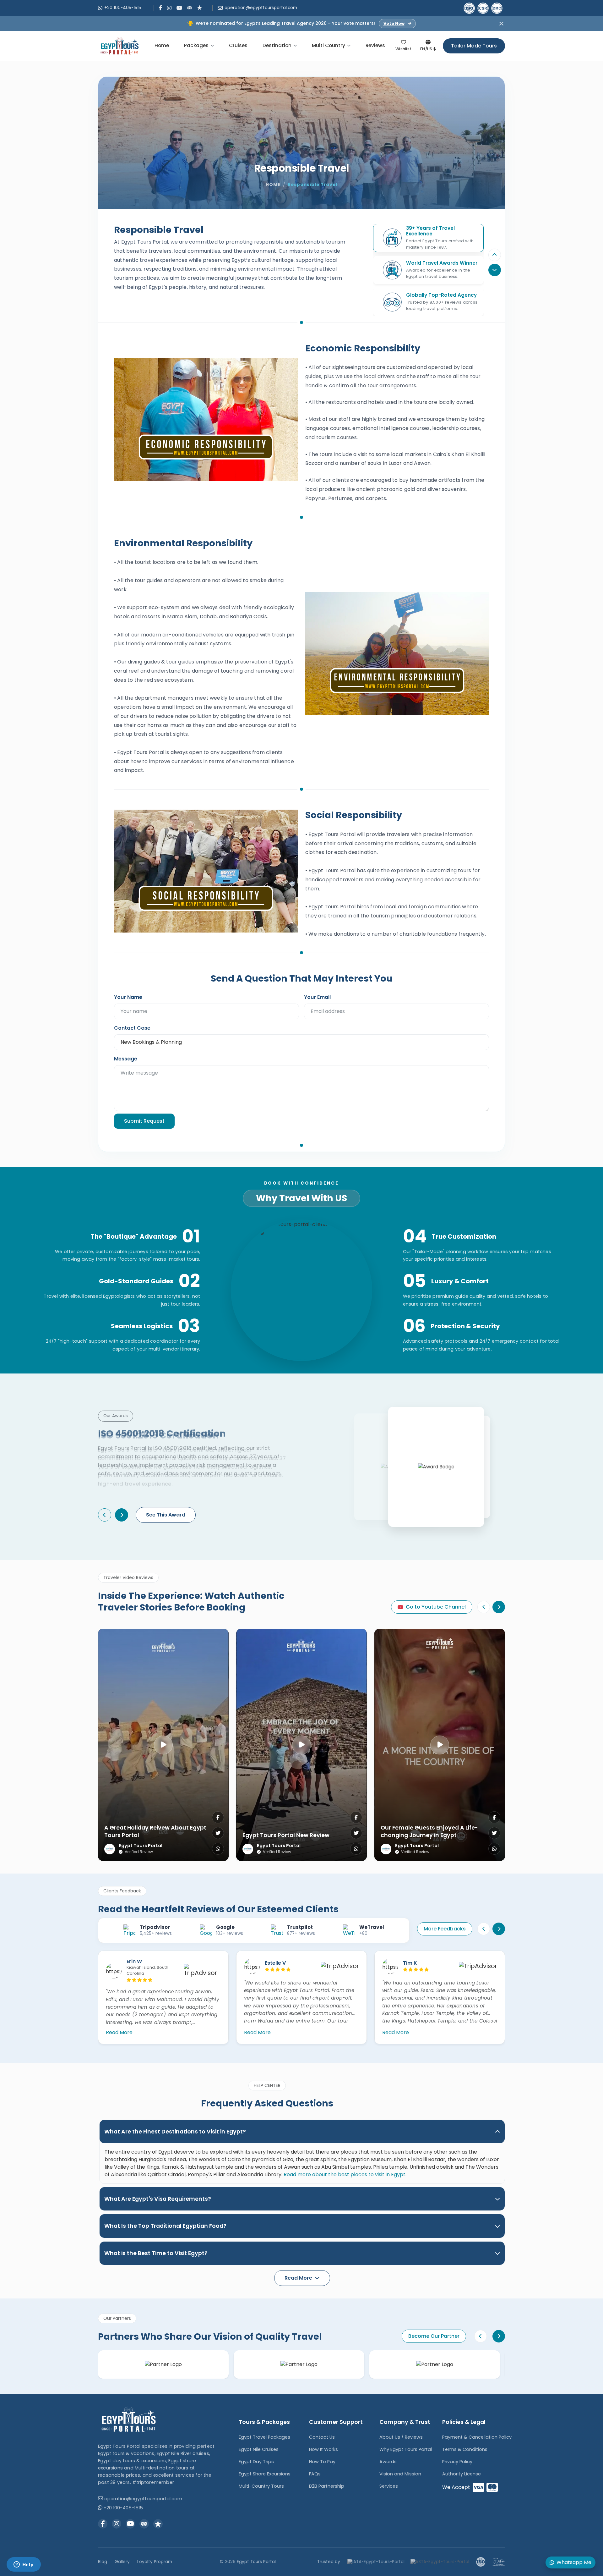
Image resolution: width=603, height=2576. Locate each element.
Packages (196, 45)
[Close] (501, 23)
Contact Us (322, 2437)
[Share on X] (218, 1833)
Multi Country (329, 45)
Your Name (128, 997)
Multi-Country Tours (261, 2486)
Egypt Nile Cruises (259, 2449)
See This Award (166, 1515)
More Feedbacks (445, 1929)
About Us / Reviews (401, 2437)
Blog (103, 2562)
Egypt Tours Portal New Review (286, 1835)
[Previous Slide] (495, 255)
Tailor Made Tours (474, 46)
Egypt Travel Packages (264, 2437)
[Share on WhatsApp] (218, 1849)
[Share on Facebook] (218, 1817)
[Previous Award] (105, 1515)
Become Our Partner (434, 2336)
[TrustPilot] (200, 7)
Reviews (375, 45)
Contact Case (132, 1028)
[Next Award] (122, 1515)
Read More (119, 2032)
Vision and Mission (400, 2474)
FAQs (315, 2474)
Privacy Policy (457, 2462)
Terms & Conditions (465, 2449)
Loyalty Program (155, 2562)
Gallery (122, 2562)
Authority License (462, 2474)
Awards (388, 2462)
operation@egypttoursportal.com (261, 8)
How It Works (323, 2449)
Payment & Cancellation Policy (477, 2437)
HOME (273, 185)
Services (389, 2486)
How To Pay (322, 2462)
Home (162, 45)
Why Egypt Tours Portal (406, 2449)
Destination (277, 45)
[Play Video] (163, 1745)
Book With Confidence (301, 1183)
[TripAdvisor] (190, 7)
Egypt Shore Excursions (265, 2474)
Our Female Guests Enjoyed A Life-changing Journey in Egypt (429, 1832)
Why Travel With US (301, 1198)
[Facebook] (160, 8)
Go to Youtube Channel (436, 1607)
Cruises (238, 45)
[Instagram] (169, 8)
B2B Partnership (327, 2486)
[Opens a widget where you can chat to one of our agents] (24, 2565)
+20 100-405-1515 (123, 8)
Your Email (317, 997)
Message (126, 1059)
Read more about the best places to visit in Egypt (345, 2174)
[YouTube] (179, 8)
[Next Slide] (499, 1607)
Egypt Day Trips (256, 2462)
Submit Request (144, 1121)
